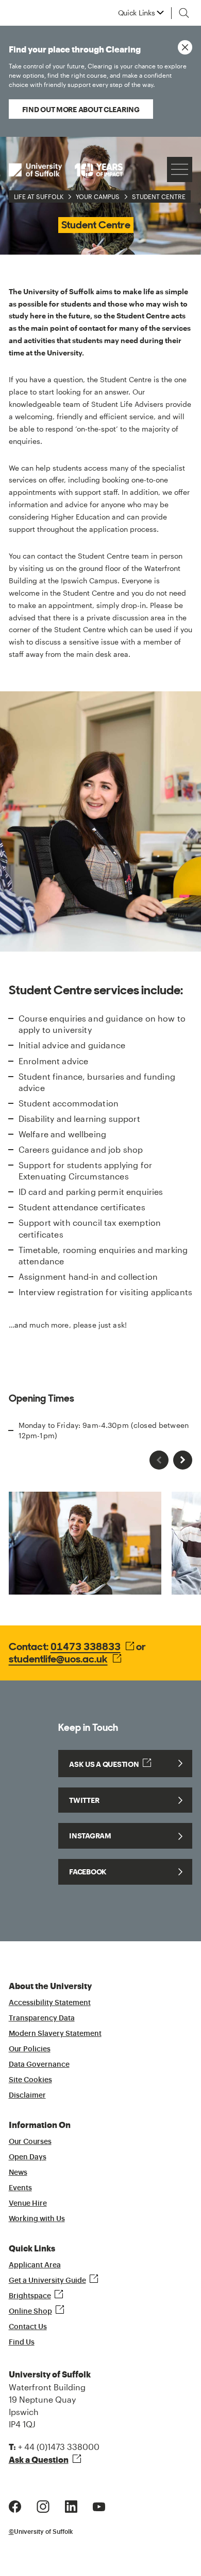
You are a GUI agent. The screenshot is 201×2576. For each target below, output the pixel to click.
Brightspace (30, 2296)
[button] (183, 1460)
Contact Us (28, 2327)
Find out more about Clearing (81, 109)
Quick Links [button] (137, 13)
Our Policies (30, 2049)
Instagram (90, 1836)
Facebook (88, 1872)
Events (20, 2188)
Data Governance (39, 2065)
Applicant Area (35, 2265)
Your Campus (98, 196)
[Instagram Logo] (43, 2505)
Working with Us (37, 2219)
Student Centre (159, 196)
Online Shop (30, 2312)
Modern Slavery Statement (55, 2034)
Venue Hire (28, 2204)
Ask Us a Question (104, 1764)
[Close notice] (185, 47)
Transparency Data (42, 2018)
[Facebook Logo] (15, 2505)
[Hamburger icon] (180, 169)
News (18, 2173)
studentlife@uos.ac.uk (58, 1659)
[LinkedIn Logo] (71, 2505)
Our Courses (30, 2142)
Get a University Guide (47, 2281)
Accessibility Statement (50, 2003)
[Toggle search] (184, 13)
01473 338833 (86, 1647)
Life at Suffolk (39, 196)
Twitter (84, 1800)
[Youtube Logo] (99, 2505)
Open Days (28, 2157)
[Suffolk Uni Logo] (66, 169)
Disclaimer (27, 2096)
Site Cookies (30, 2080)
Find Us (22, 2342)
